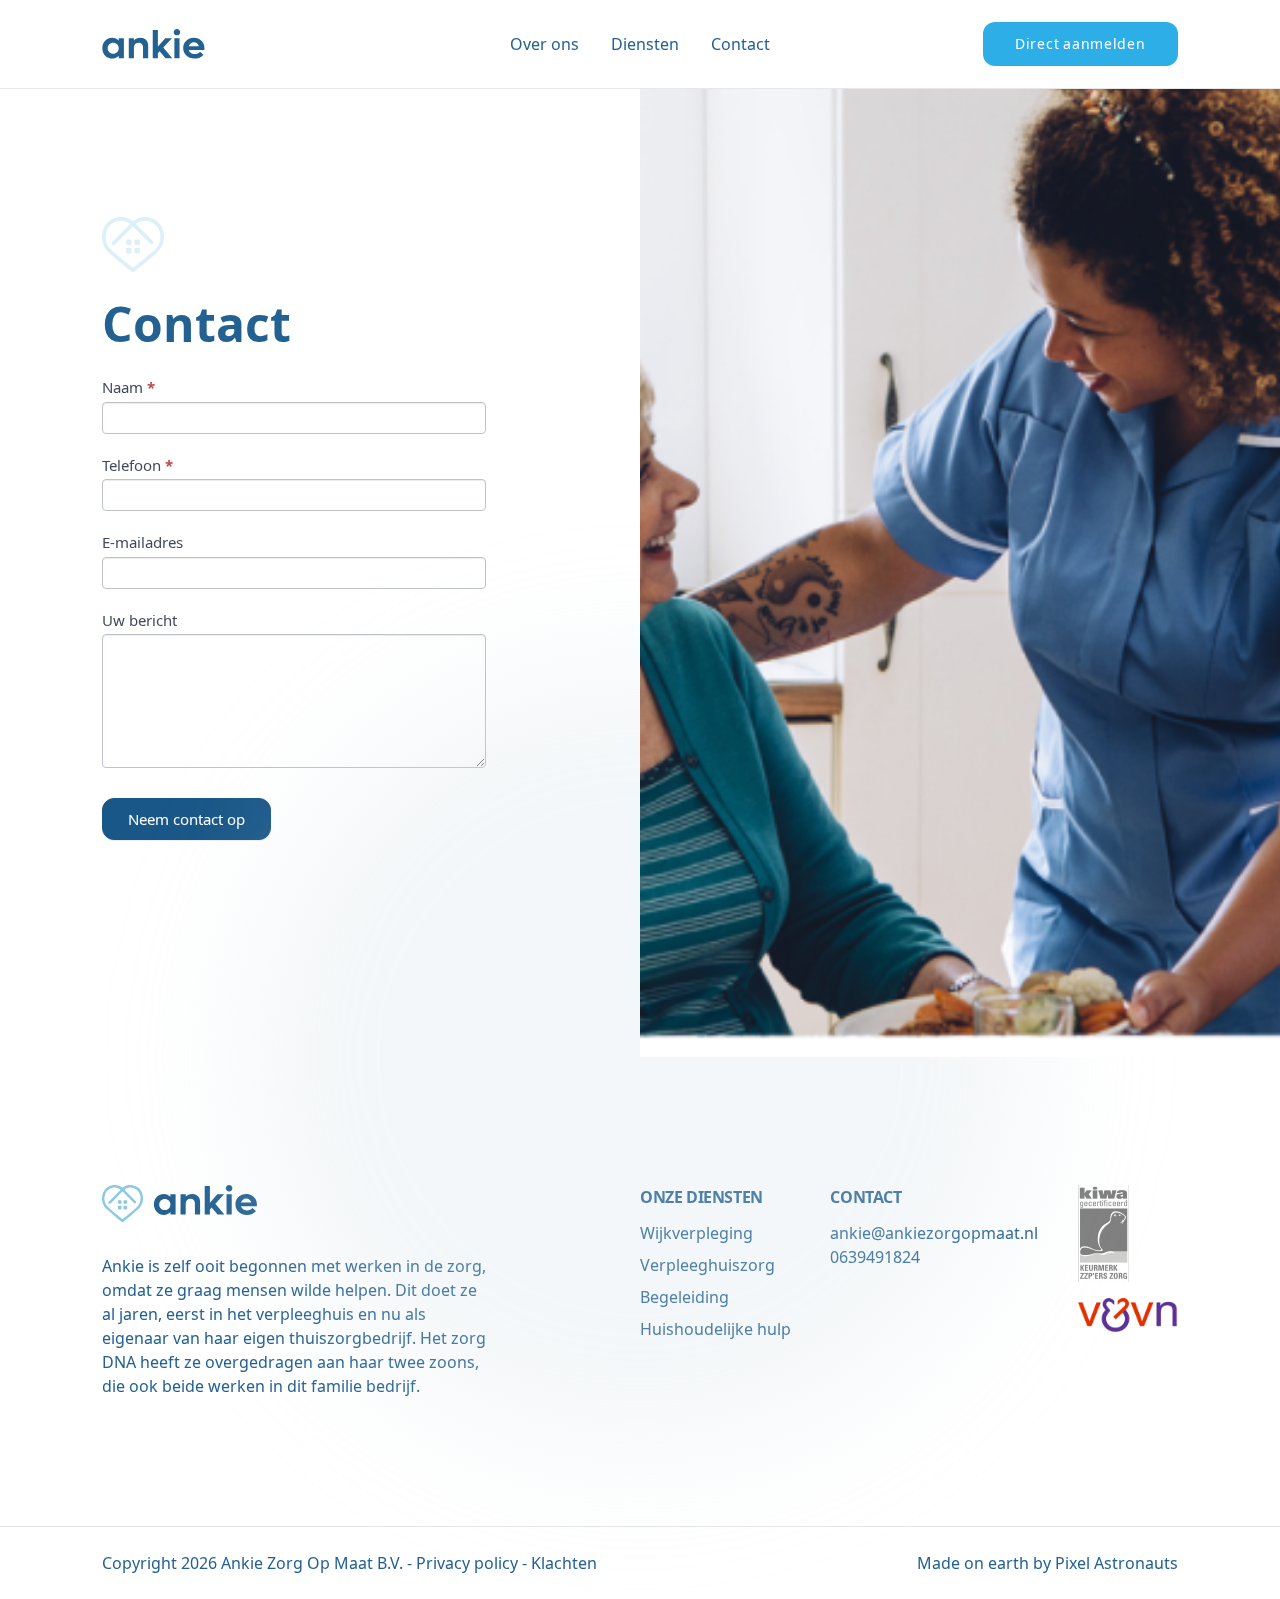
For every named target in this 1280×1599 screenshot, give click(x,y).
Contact (740, 44)
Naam (128, 387)
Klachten (564, 1563)
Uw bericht (139, 620)
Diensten (645, 44)
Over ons (544, 44)
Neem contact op (186, 819)
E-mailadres (142, 542)
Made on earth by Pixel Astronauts (1047, 1563)
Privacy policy (467, 1563)
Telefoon (137, 465)
